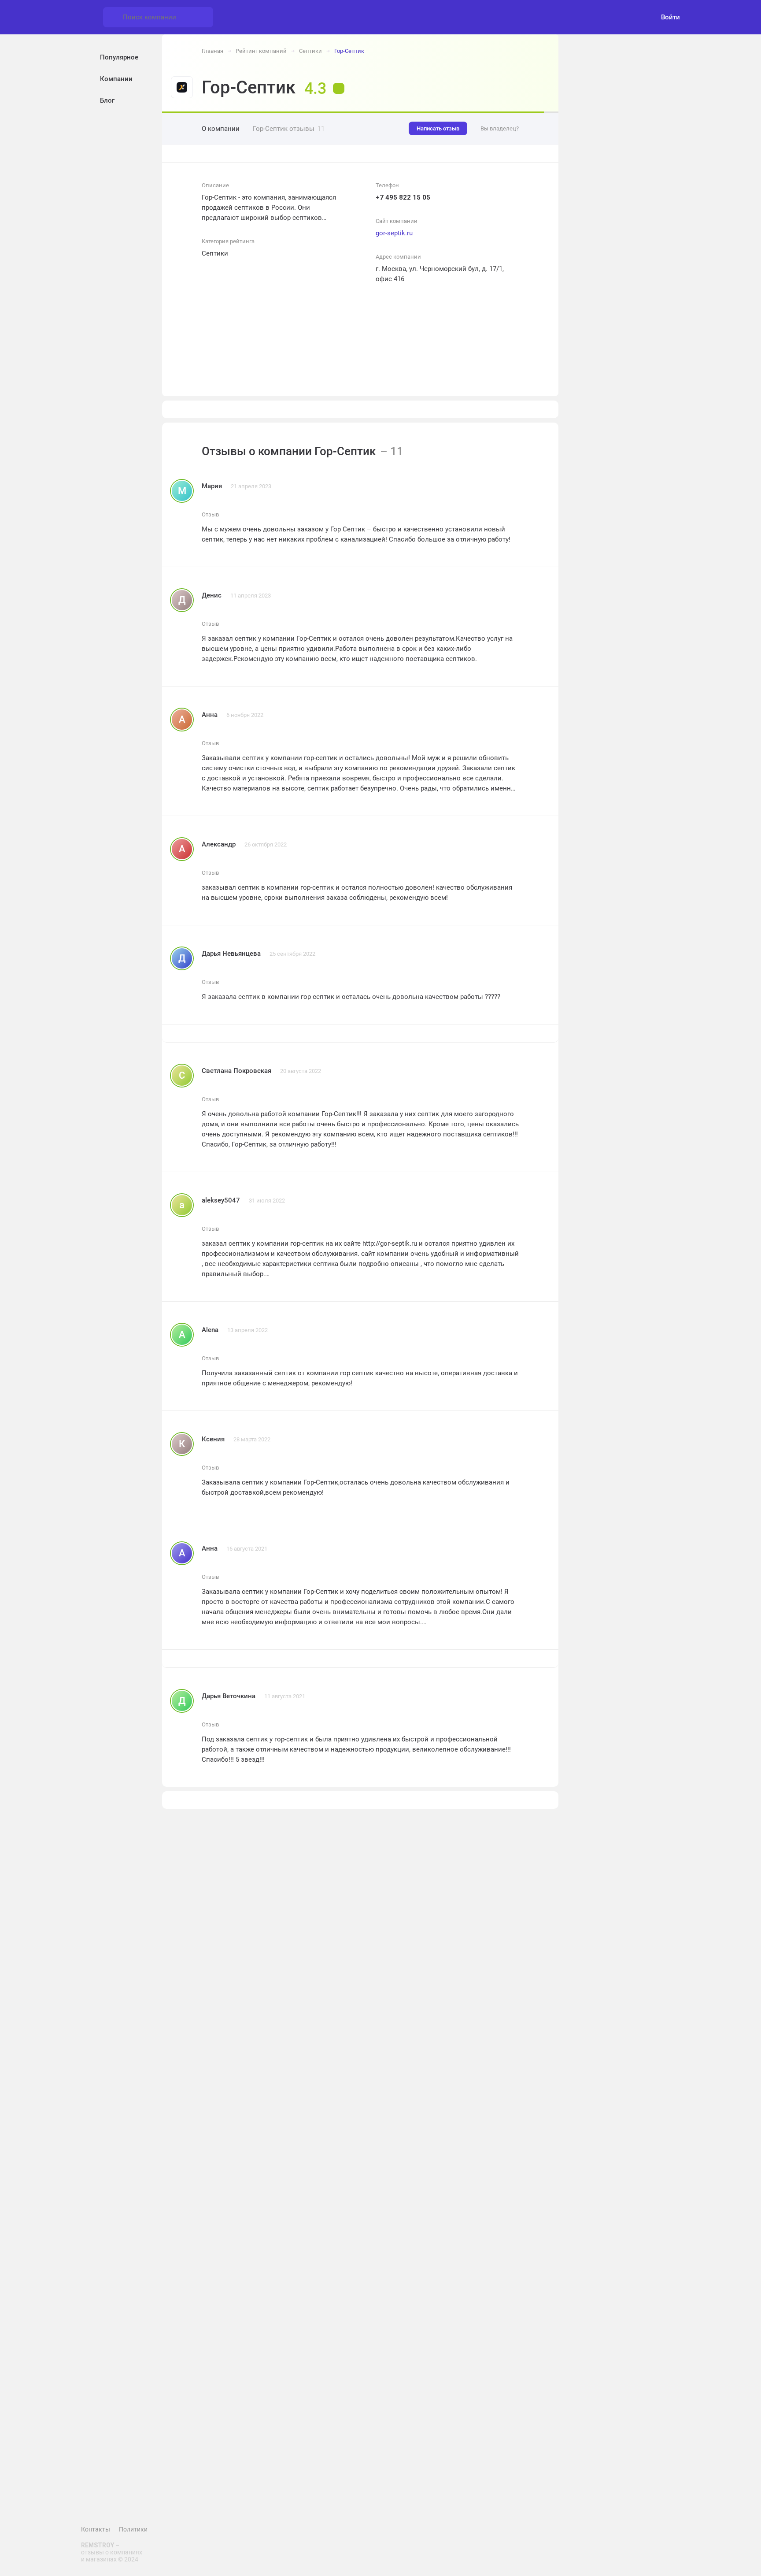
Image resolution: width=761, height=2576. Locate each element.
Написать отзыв (438, 128)
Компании (116, 79)
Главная (212, 51)
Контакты (96, 2529)
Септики (310, 51)
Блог (107, 100)
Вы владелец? (500, 128)
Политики (133, 2529)
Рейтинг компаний (261, 51)
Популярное (119, 57)
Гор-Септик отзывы (289, 129)
